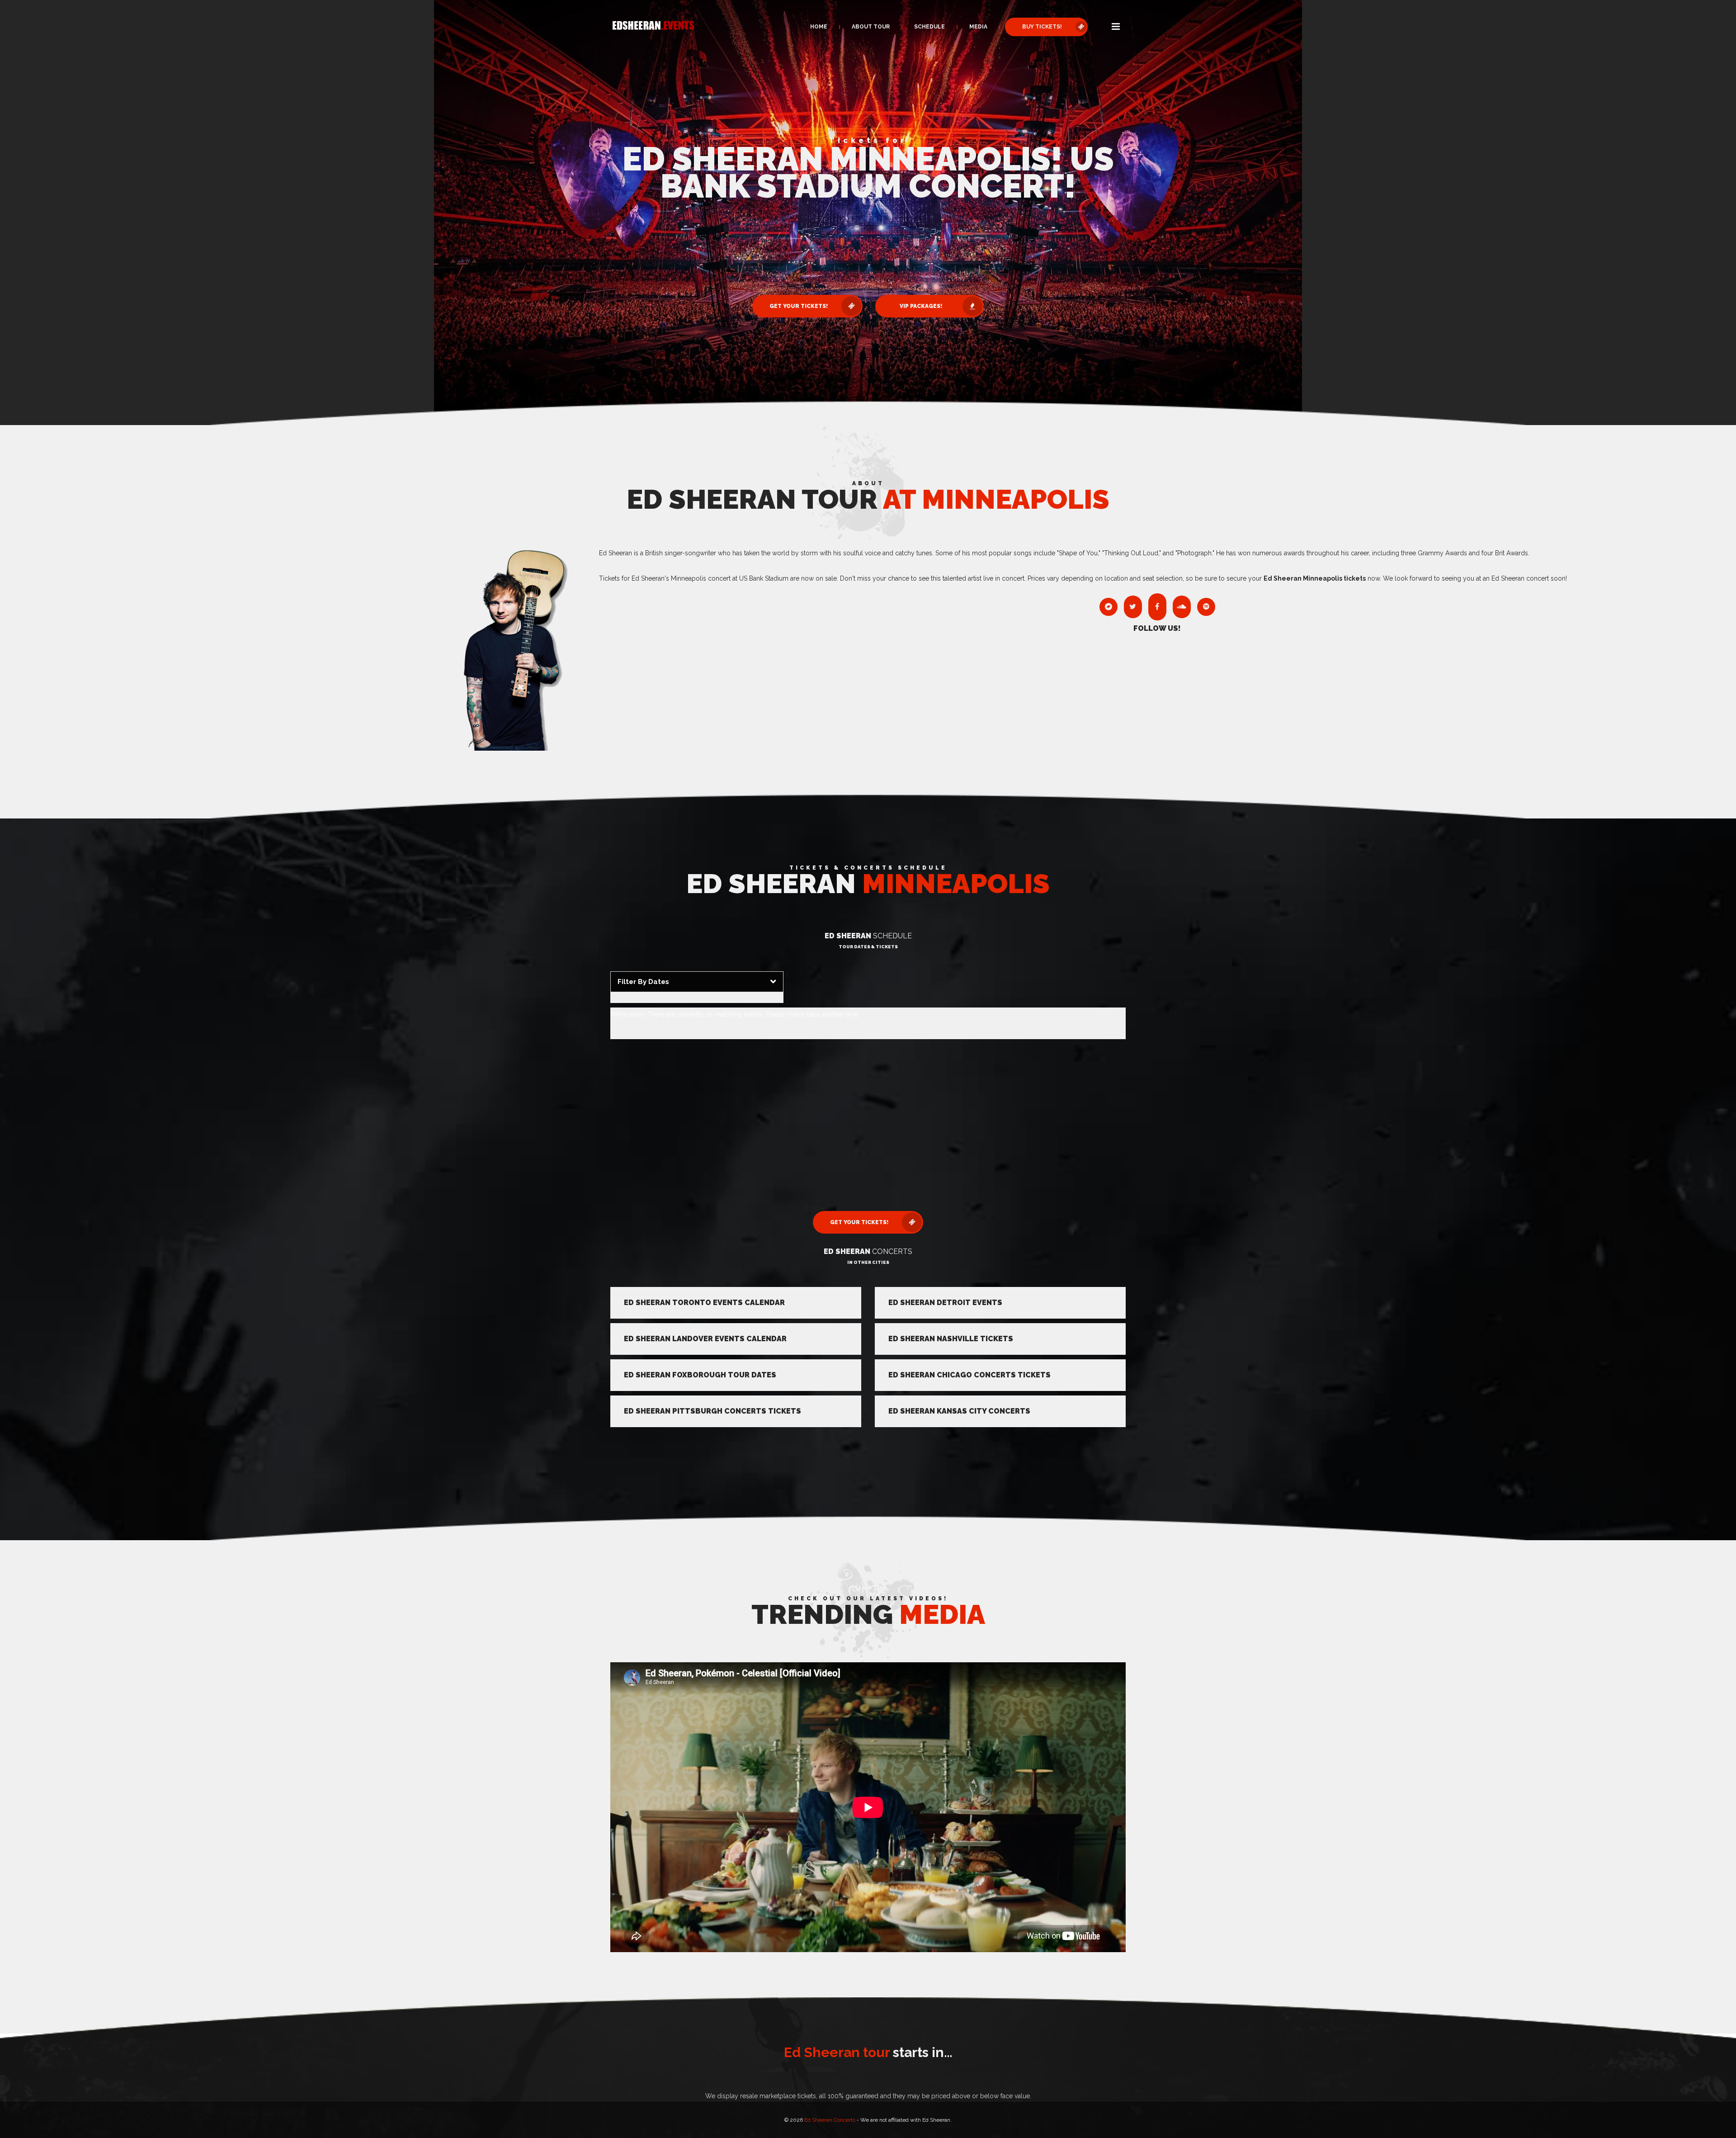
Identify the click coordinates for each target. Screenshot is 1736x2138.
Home (819, 27)
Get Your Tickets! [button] (799, 306)
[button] (1116, 27)
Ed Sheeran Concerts (830, 2120)
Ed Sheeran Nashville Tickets (951, 1339)
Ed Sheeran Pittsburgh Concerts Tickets (712, 1411)
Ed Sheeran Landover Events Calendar (705, 1339)
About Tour (871, 27)
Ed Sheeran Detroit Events (945, 1303)
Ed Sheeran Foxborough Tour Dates (700, 1375)
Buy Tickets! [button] (1042, 27)
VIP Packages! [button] (921, 306)
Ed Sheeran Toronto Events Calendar (704, 1303)
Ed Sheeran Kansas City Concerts (959, 1411)
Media (978, 27)
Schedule (929, 27)
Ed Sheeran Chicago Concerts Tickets (969, 1375)
